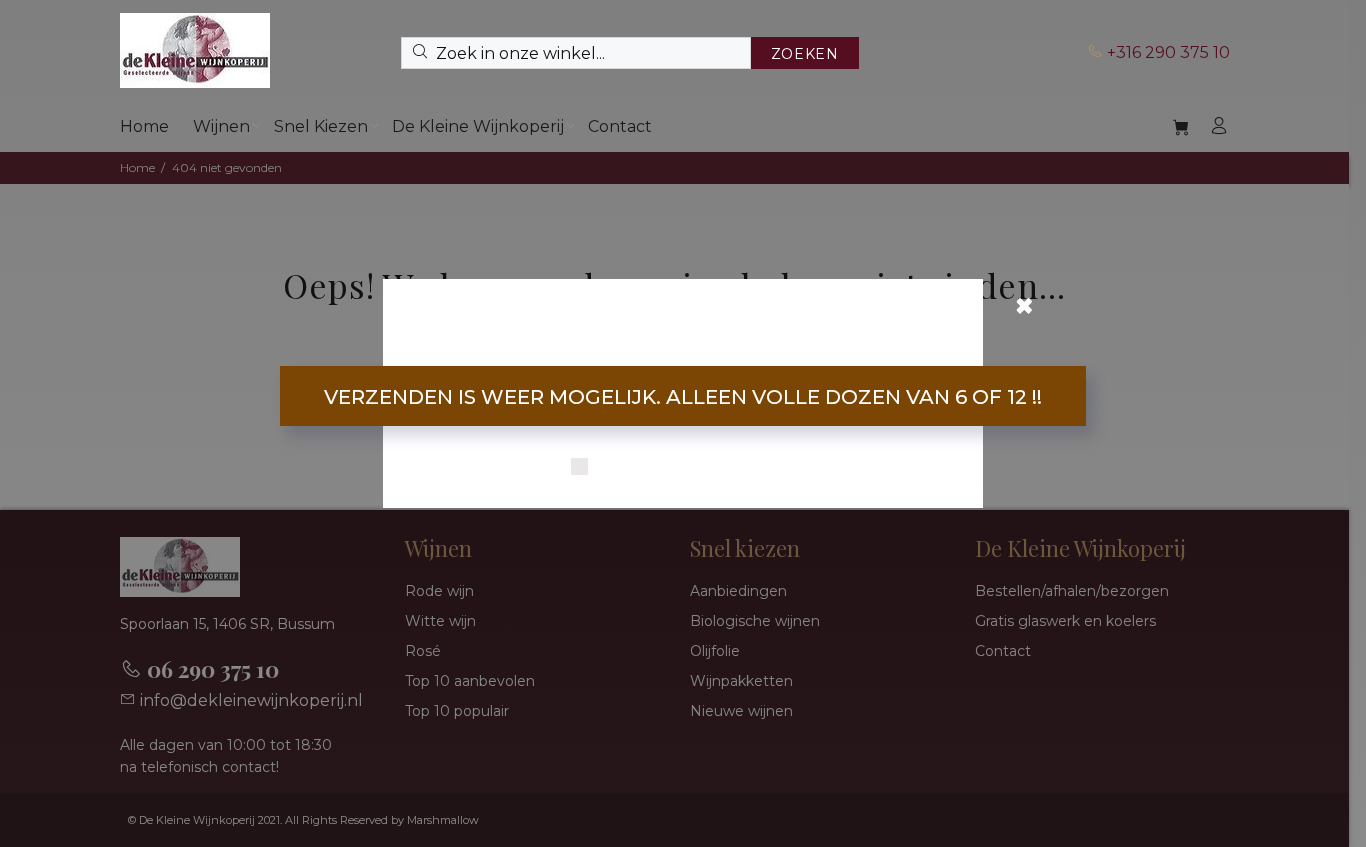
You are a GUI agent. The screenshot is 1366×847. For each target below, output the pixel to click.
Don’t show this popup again (696, 468)
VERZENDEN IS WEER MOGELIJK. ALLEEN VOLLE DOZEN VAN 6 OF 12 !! (683, 397)
